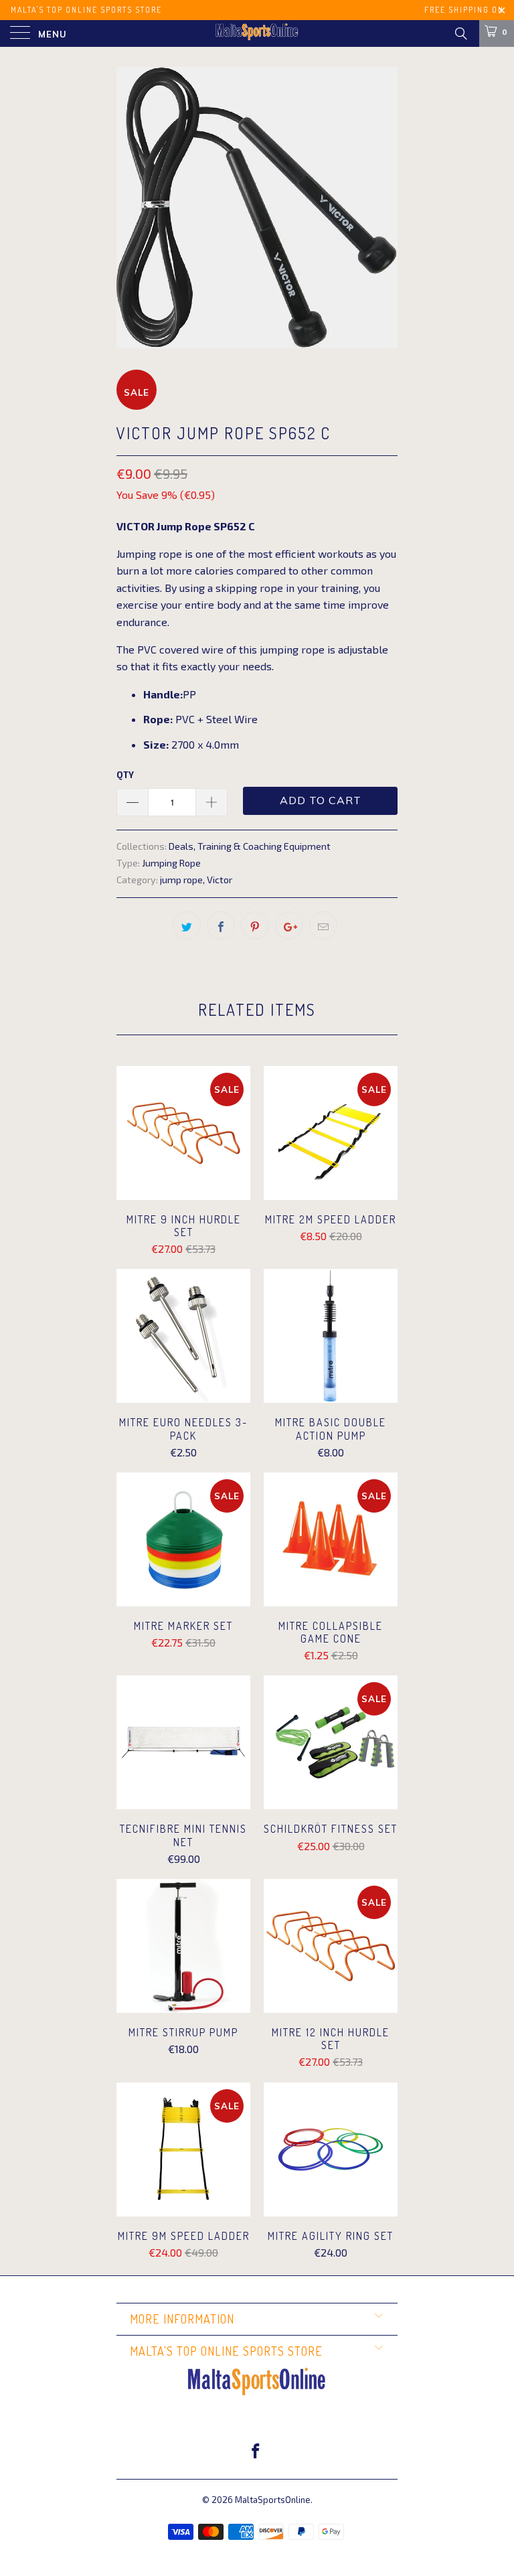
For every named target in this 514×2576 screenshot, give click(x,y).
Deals (181, 846)
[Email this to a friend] (323, 925)
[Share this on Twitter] (187, 925)
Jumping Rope (171, 863)
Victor (220, 880)
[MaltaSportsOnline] (257, 33)
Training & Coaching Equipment (264, 846)
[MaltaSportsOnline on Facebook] (256, 2452)
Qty (125, 775)
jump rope (181, 880)
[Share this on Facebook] (221, 925)
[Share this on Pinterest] (255, 925)
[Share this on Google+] (289, 925)
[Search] (460, 33)
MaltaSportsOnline (273, 2500)
